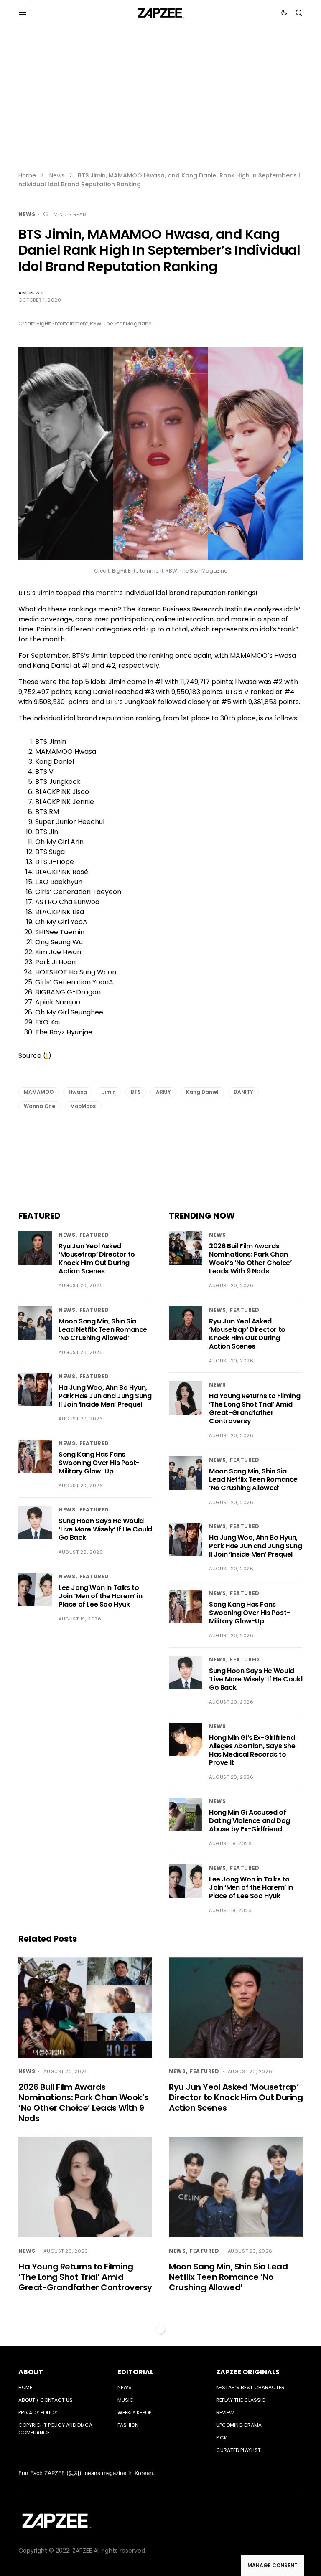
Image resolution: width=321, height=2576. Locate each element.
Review (225, 2412)
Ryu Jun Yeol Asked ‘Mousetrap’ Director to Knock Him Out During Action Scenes (97, 1259)
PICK (222, 2438)
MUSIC (126, 2400)
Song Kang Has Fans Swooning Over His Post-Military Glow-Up (99, 1463)
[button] (23, 13)
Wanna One (39, 1106)
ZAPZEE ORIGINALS (248, 2372)
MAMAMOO (39, 1092)
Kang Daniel (202, 1092)
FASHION (128, 2425)
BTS (136, 1092)
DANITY (243, 1092)
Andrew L (31, 293)
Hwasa (78, 1092)
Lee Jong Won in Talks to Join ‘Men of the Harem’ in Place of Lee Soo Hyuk (101, 1596)
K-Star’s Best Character (250, 2387)
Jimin (109, 1092)
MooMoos (83, 1106)
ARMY (163, 1092)
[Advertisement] (160, 104)
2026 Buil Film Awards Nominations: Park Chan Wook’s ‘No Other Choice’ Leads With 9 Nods (250, 1259)
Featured (94, 1235)
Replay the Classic (241, 2400)
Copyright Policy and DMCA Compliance (55, 2429)
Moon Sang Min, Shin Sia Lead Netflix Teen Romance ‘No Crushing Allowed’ (103, 1330)
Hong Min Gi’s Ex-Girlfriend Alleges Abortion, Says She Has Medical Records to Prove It (252, 1750)
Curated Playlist (238, 2450)
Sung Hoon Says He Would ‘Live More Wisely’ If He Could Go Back (105, 1529)
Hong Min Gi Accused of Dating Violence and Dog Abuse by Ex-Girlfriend (250, 1821)
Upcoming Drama (239, 2425)
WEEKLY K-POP (134, 2412)
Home (27, 175)
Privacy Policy (38, 2412)
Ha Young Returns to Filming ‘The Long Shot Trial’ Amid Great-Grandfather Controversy (255, 1408)
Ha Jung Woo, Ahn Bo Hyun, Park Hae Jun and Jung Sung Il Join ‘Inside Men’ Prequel (105, 1396)
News (57, 175)
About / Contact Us (46, 2400)
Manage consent (273, 2565)
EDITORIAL (135, 2372)
